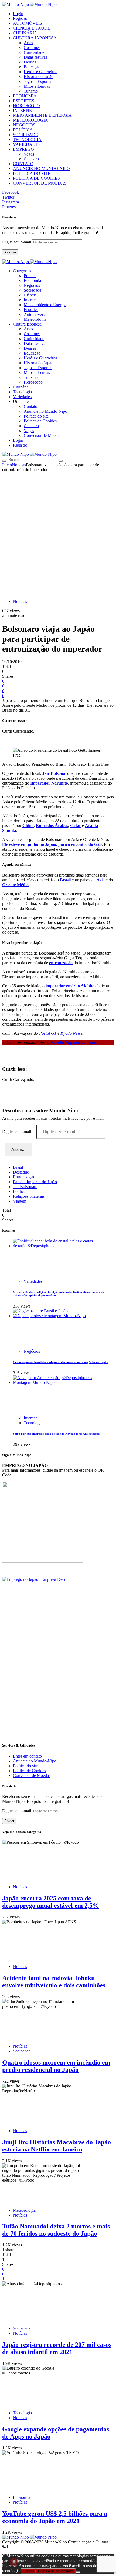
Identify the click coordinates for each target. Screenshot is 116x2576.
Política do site (36, 416)
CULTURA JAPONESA (35, 38)
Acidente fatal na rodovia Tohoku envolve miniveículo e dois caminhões (54, 1982)
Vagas (29, 154)
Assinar (10, 252)
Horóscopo (33, 382)
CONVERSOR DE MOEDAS (40, 183)
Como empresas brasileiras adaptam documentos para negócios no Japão (61, 1362)
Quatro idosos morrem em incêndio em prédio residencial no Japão (56, 2066)
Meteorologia (35, 319)
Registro (20, 18)
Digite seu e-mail (17, 242)
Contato (30, 406)
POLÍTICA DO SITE (32, 173)
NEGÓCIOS (24, 125)
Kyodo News (71, 1033)
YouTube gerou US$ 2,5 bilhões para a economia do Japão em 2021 (55, 2517)
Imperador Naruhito (49, 783)
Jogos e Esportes (38, 81)
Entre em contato (27, 1756)
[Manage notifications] (14, 2562)
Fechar (28, 2571)
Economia (32, 280)
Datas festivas (35, 57)
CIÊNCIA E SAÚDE (32, 28)
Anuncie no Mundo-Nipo (45, 411)
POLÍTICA (23, 130)
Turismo (31, 91)
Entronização (24, 1177)
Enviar (9, 1821)
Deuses (30, 62)
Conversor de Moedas (42, 435)
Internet (30, 300)
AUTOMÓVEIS (28, 23)
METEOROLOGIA (30, 120)
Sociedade (33, 290)
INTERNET (24, 110)
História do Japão (39, 77)
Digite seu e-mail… (19, 1132)
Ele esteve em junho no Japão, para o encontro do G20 (52, 844)
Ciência (30, 295)
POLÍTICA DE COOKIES (36, 178)
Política (30, 276)
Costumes (32, 47)
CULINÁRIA (25, 33)
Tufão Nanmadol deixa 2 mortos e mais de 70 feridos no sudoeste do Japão (56, 2230)
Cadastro (31, 159)
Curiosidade (34, 52)
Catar (76, 826)
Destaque (21, 1172)
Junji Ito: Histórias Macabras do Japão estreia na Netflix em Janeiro (57, 2146)
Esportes (31, 310)
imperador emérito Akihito (70, 986)
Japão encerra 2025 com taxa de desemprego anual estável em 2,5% (51, 1902)
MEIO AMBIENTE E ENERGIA (42, 115)
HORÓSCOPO (26, 106)
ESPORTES (24, 101)
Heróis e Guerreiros (40, 72)
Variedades (33, 1281)
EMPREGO (23, 149)
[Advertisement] (58, 533)
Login (18, 14)
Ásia (101, 880)
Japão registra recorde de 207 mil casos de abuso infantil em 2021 (57, 2348)
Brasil (65, 880)
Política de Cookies (40, 421)
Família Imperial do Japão (35, 1182)
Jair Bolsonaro (56, 773)
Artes (28, 43)
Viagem (20, 1201)
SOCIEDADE (25, 135)
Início (7, 465)
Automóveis (34, 314)
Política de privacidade (56, 2571)
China (28, 826)
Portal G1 (48, 1033)
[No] (78, 2572)
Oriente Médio (15, 885)
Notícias (19, 465)
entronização (61, 963)
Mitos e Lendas (37, 86)
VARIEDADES (27, 144)
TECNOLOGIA (27, 139)
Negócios (32, 285)
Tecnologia (33, 1423)
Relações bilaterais (29, 1196)
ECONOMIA (25, 96)
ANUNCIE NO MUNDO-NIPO (41, 169)
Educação (32, 67)
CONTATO (23, 164)
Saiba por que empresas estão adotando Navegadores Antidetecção (56, 1434)
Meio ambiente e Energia (45, 305)
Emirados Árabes (52, 826)
